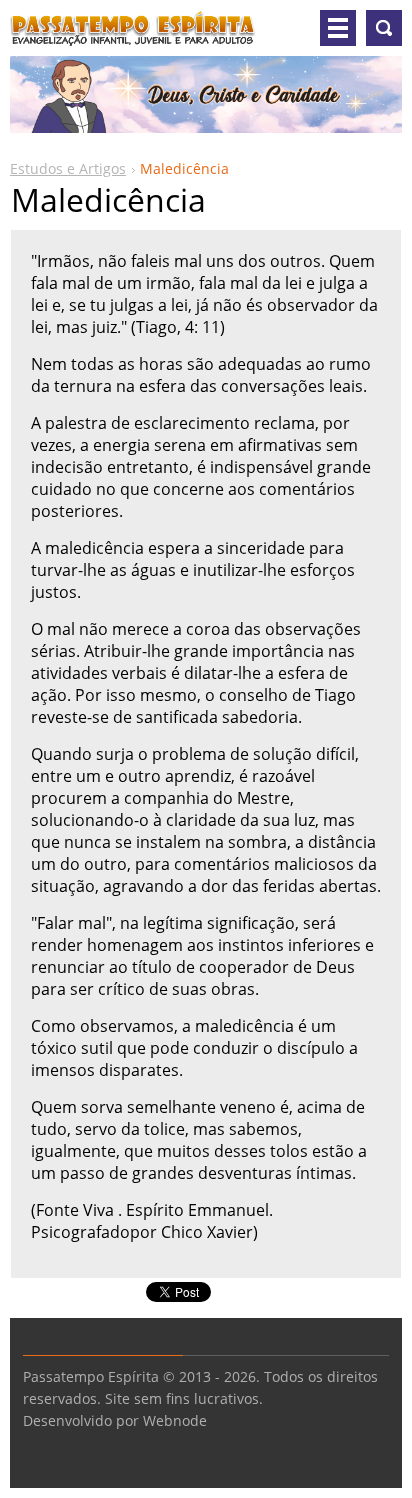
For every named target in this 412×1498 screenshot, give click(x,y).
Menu (338, 28)
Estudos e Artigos (68, 168)
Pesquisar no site (384, 28)
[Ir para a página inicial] (133, 36)
